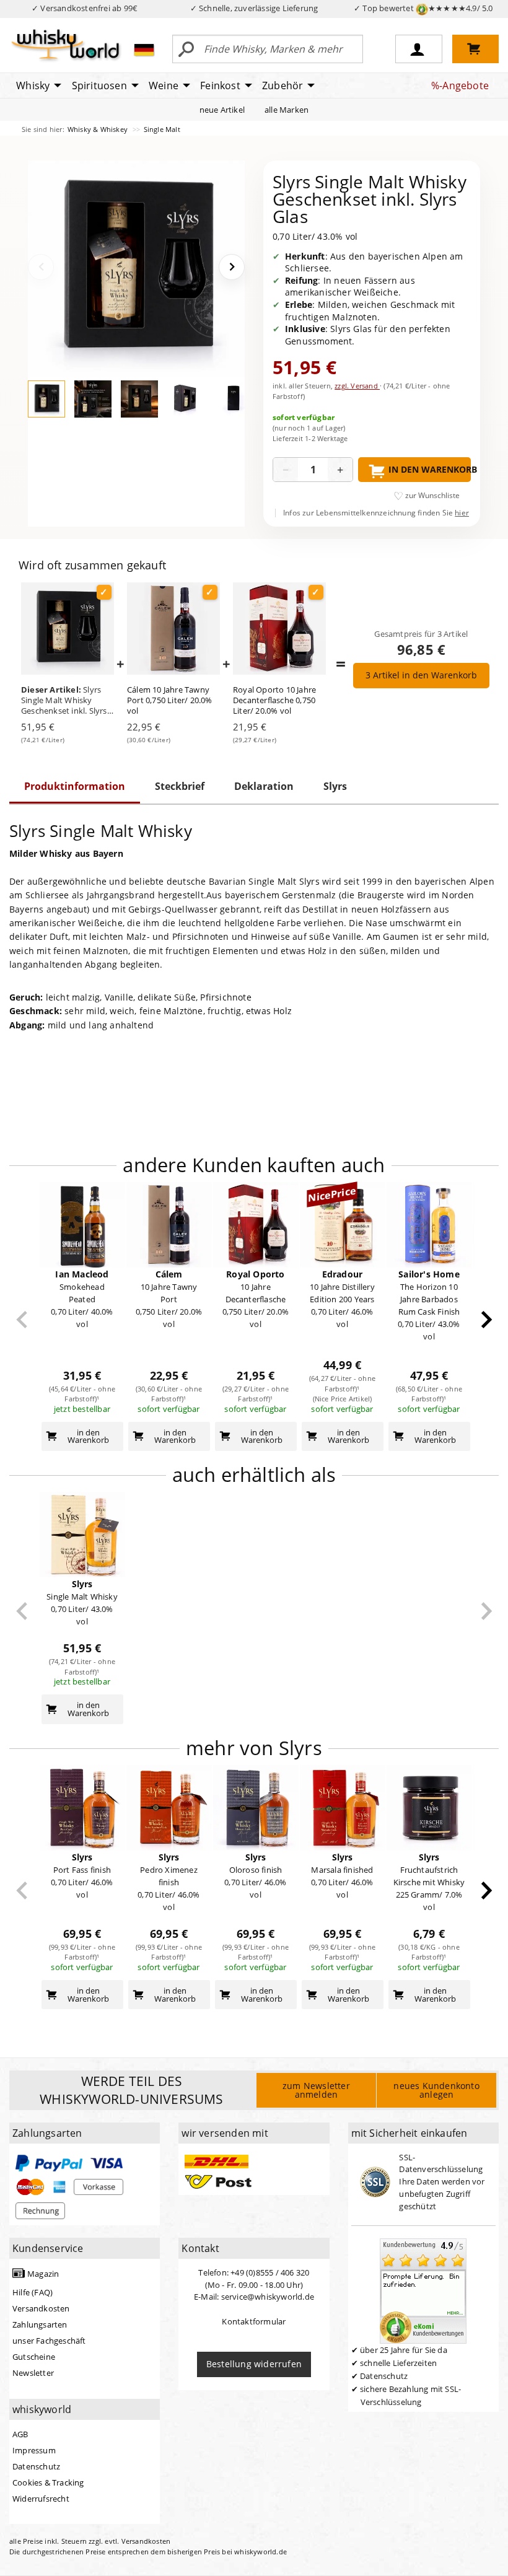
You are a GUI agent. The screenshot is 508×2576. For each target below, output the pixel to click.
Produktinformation (75, 786)
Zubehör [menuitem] (282, 85)
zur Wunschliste (432, 495)
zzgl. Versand (357, 386)
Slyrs (335, 786)
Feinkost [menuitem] (220, 85)
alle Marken (287, 110)
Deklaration (264, 786)
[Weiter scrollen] (487, 1320)
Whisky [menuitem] (33, 85)
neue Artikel (222, 110)
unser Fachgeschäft (49, 2341)
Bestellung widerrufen (254, 2364)
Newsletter (33, 2373)
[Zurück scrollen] (22, 1320)
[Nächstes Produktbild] (232, 267)
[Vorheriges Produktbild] (41, 267)
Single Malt (162, 129)
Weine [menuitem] (164, 85)
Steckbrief (180, 786)
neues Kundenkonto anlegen (436, 2090)
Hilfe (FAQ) (33, 2292)
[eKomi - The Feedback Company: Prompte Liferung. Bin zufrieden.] (423, 2290)
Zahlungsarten (40, 2324)
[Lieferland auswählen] (144, 50)
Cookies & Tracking (48, 2482)
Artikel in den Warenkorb (421, 675)
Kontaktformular (254, 2321)
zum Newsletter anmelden (316, 2090)
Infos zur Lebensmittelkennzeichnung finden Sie (376, 513)
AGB (20, 2434)
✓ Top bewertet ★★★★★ (423, 8)
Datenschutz (36, 2466)
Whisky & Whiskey (99, 129)
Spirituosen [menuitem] (99, 85)
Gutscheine (34, 2357)
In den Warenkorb (430, 469)
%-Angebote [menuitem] (460, 85)
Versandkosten (41, 2308)
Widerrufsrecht (41, 2499)
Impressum (34, 2450)
